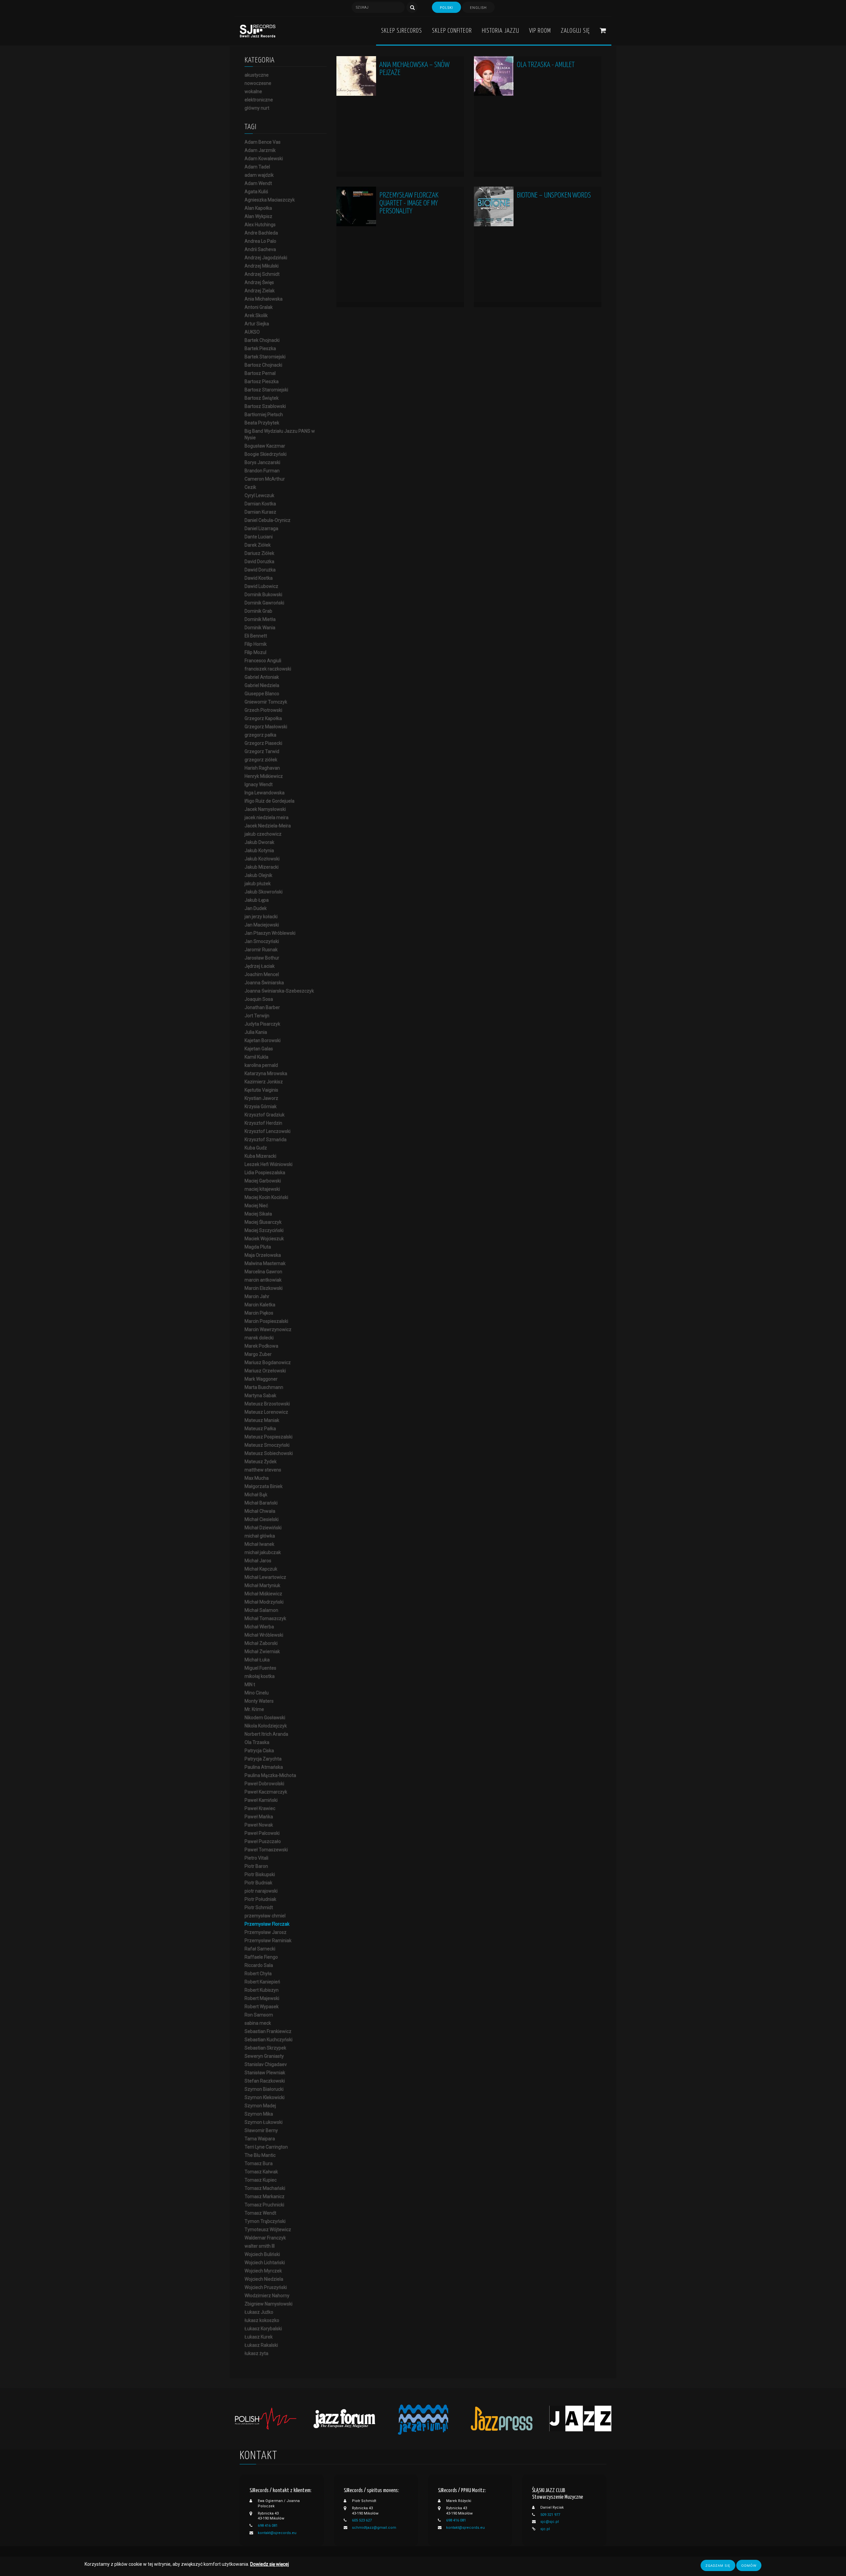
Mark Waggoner (261, 1379)
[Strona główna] (258, 31)
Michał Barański (261, 1503)
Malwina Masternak (265, 1263)
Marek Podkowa (261, 1346)
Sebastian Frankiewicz (268, 2031)
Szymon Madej (260, 2106)
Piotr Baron (256, 1866)
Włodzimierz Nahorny (267, 2296)
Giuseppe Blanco (262, 694)
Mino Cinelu (257, 1693)
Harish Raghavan (262, 768)
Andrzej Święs (259, 282)
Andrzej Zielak (260, 291)
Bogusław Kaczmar (265, 446)
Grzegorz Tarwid (262, 751)
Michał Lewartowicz (265, 1577)
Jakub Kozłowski (262, 859)
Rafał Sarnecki (260, 1949)
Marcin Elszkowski (264, 1288)
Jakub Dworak (259, 842)
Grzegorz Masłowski (266, 727)
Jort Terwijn (257, 1016)
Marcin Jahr (257, 1296)
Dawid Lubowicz (261, 586)
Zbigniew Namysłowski (269, 2304)
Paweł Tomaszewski (266, 1850)
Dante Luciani (259, 537)
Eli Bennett (256, 636)
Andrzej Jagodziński (266, 258)
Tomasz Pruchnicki (264, 2205)
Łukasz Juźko (259, 2312)
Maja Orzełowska (263, 1255)
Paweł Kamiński (261, 1800)
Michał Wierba (259, 1627)
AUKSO (252, 332)
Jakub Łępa (257, 900)
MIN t (250, 1685)
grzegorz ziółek (261, 760)
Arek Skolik (256, 315)
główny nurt (257, 108)
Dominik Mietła (260, 619)
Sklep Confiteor (452, 31)
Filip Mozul (255, 652)
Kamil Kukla (256, 1057)
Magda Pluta (258, 1247)
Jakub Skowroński (264, 892)
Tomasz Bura (259, 2163)
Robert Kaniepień (262, 1982)
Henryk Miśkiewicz (264, 776)
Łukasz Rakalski (261, 2345)
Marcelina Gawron (263, 1272)
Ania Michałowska (264, 299)
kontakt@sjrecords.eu (277, 2533)
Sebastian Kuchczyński (269, 2040)
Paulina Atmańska (264, 1767)
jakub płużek (258, 884)
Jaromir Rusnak (261, 950)
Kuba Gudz (256, 1148)
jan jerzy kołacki (261, 917)
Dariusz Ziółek (259, 553)
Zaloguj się (575, 31)
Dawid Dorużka (260, 570)
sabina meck (258, 2023)
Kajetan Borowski (263, 1040)
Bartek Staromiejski (265, 357)
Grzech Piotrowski (263, 710)
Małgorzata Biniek (264, 1486)
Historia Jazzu (500, 31)
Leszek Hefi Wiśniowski (269, 1164)
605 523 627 (362, 2520)
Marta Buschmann (264, 1387)
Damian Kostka (260, 504)
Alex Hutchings (260, 225)
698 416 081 (268, 2526)
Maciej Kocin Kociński (266, 1197)
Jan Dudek (256, 908)
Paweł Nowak (259, 1825)
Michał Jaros (258, 1561)
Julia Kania (256, 1032)
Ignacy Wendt (259, 784)
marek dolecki (259, 1338)
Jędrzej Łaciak (260, 966)
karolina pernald (261, 1065)
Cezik (250, 487)
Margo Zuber (258, 1354)
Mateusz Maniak (262, 1420)
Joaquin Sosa (259, 999)
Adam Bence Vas (263, 142)
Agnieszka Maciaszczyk (270, 200)
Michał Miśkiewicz (263, 1594)
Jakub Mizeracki (262, 867)
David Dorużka (259, 562)
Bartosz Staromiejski (266, 390)
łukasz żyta (256, 2353)
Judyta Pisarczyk (262, 1024)
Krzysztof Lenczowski (268, 1131)
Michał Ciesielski (262, 1519)
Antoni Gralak (259, 307)
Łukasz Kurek (259, 2337)
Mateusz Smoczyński (267, 1445)
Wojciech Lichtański (265, 2263)
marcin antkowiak (263, 1280)
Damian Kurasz (260, 512)
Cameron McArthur (265, 479)
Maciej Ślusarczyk (263, 1222)
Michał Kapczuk (261, 1569)
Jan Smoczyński (262, 941)
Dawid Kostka (259, 578)
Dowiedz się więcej (269, 2564)
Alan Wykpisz (258, 216)
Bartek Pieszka (260, 348)
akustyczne (257, 75)
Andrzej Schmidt (262, 274)
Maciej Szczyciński (264, 1230)
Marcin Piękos (259, 1313)
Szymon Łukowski (264, 2122)
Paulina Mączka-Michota (270, 1775)
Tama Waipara (260, 2139)
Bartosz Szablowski (265, 406)
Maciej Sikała (258, 1214)
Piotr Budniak (258, 1883)
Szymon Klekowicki (265, 2097)
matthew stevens (263, 1470)
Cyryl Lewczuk (259, 495)
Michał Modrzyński (264, 1602)
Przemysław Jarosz (266, 1932)
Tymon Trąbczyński (265, 2221)
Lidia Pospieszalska (265, 1173)
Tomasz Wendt (260, 2213)
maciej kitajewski (262, 1189)
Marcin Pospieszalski (266, 1321)
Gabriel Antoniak (262, 677)
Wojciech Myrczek (263, 2271)
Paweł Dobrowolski (264, 1784)
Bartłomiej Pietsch (264, 415)
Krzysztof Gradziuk (265, 1115)
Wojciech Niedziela (264, 2279)
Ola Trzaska (257, 1742)
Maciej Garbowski (263, 1181)
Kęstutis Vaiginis (261, 1090)
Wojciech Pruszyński (266, 2287)
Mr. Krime (254, 1709)
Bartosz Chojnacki (263, 365)
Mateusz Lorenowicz (266, 1412)
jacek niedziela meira (267, 817)
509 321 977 (550, 2515)
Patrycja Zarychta (263, 1759)
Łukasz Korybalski (263, 2329)
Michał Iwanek (259, 1544)
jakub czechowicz (263, 834)
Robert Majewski (262, 1998)
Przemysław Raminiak (268, 1941)
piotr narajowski (261, 1891)
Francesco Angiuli (263, 661)
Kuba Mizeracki (260, 1156)
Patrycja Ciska (259, 1751)
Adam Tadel (257, 167)
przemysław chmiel (265, 1916)
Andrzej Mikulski (262, 266)
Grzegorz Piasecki (263, 743)
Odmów (749, 2565)
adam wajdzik (259, 175)
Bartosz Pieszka (262, 381)
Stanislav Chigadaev (266, 2064)
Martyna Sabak (260, 1396)
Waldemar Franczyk (265, 2238)
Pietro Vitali (256, 1858)
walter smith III (260, 2246)
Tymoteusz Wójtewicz (268, 2230)
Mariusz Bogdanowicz (268, 1362)
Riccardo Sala (259, 1965)
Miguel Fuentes (260, 1668)
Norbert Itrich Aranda (266, 1734)
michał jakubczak (263, 1552)
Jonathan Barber (262, 1007)
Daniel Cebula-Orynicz (268, 520)
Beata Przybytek (262, 423)
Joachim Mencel (262, 974)
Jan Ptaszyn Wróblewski (270, 933)
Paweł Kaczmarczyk (266, 1792)
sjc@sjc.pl (550, 2522)
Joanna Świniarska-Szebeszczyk (279, 991)
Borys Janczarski (262, 462)
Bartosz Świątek (262, 398)
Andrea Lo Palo (260, 241)
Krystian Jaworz (261, 1098)
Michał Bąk (256, 1495)
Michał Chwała (260, 1511)
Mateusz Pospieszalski (269, 1437)
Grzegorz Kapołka (263, 718)
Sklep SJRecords (402, 31)
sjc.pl (545, 2529)
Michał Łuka (257, 1660)
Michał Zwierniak (262, 1651)
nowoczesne (258, 83)
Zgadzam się (718, 2565)
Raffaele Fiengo (261, 1957)
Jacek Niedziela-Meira (268, 826)
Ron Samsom (259, 2015)
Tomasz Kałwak (261, 2172)
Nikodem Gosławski (265, 1718)
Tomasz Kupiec (261, 2180)
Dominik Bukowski (263, 595)
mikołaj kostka (260, 1676)
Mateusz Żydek (261, 1462)
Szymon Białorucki (264, 2089)
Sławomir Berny (261, 2130)
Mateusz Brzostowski (267, 1404)
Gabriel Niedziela (262, 685)
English (478, 8)
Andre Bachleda (261, 233)
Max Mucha (257, 1478)
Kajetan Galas (259, 1049)
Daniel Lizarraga (261, 528)
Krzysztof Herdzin (263, 1123)
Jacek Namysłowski (265, 809)
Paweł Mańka (259, 1817)
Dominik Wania (260, 628)
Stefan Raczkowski (265, 2081)
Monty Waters (259, 1701)
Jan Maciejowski (262, 925)
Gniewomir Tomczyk (266, 702)
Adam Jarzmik (260, 150)
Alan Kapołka (258, 208)
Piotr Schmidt (259, 1907)
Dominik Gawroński (264, 603)
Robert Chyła (258, 1974)
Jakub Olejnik (258, 875)
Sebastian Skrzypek (265, 2048)
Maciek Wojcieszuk (264, 1239)
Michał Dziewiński (263, 1528)
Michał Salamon (261, 1610)
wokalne (253, 91)
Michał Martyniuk (262, 1585)
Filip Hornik (256, 644)
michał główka (260, 1536)
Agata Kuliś (256, 192)
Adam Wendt (258, 183)
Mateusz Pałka (260, 1429)
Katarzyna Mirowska (266, 1073)
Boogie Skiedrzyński (266, 454)
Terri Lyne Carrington (266, 2147)
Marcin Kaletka (260, 1305)
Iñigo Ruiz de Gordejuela (269, 801)
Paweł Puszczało (263, 1841)
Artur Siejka (257, 324)
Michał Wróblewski (264, 1635)
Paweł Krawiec (260, 1808)
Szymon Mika (259, 2114)
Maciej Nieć (256, 1206)
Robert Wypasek (262, 2007)
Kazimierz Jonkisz (264, 1082)
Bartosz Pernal (260, 373)
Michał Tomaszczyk (265, 1618)
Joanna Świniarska (264, 983)
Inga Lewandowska (265, 793)
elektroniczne (259, 100)
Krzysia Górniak (261, 1107)
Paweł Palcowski (262, 1833)
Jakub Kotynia (259, 851)
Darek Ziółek (258, 545)
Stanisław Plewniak (265, 2073)
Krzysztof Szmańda (266, 1140)
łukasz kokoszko (262, 2320)
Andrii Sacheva (260, 249)
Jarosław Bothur (262, 958)
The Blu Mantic (260, 2155)
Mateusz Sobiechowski (269, 1453)
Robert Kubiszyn (262, 1990)
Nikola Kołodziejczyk (266, 1726)
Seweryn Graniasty (264, 2056)
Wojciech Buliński (262, 2254)
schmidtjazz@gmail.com (374, 2528)
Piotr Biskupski (260, 1874)
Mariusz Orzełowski (265, 1371)
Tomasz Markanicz (265, 2196)
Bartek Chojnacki (262, 340)
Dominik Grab (258, 611)
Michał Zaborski (261, 1643)
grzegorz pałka (260, 735)
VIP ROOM (540, 31)
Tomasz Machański (265, 2188)
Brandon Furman (262, 471)
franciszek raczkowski (268, 669)
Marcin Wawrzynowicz (268, 1329)
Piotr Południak (260, 1899)
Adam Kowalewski (264, 159)
